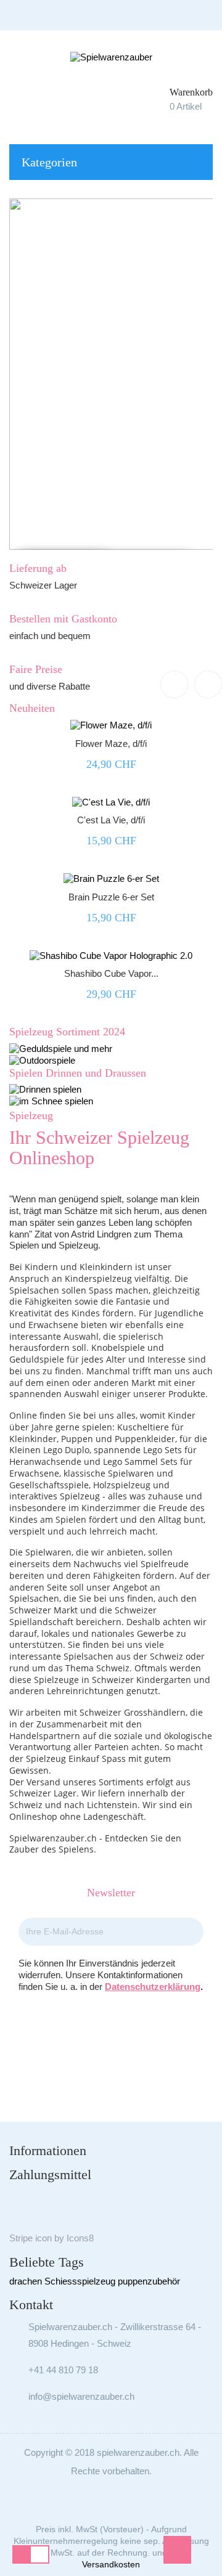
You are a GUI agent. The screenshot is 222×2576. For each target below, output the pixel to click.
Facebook (94, 2033)
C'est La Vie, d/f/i (111, 820)
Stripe (21, 2238)
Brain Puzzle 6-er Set (111, 897)
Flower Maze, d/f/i (111, 744)
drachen (26, 2281)
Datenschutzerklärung (153, 1987)
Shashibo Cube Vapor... (111, 973)
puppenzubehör (149, 2281)
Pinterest (128, 2033)
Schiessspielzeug (80, 2281)
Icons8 (80, 2238)
